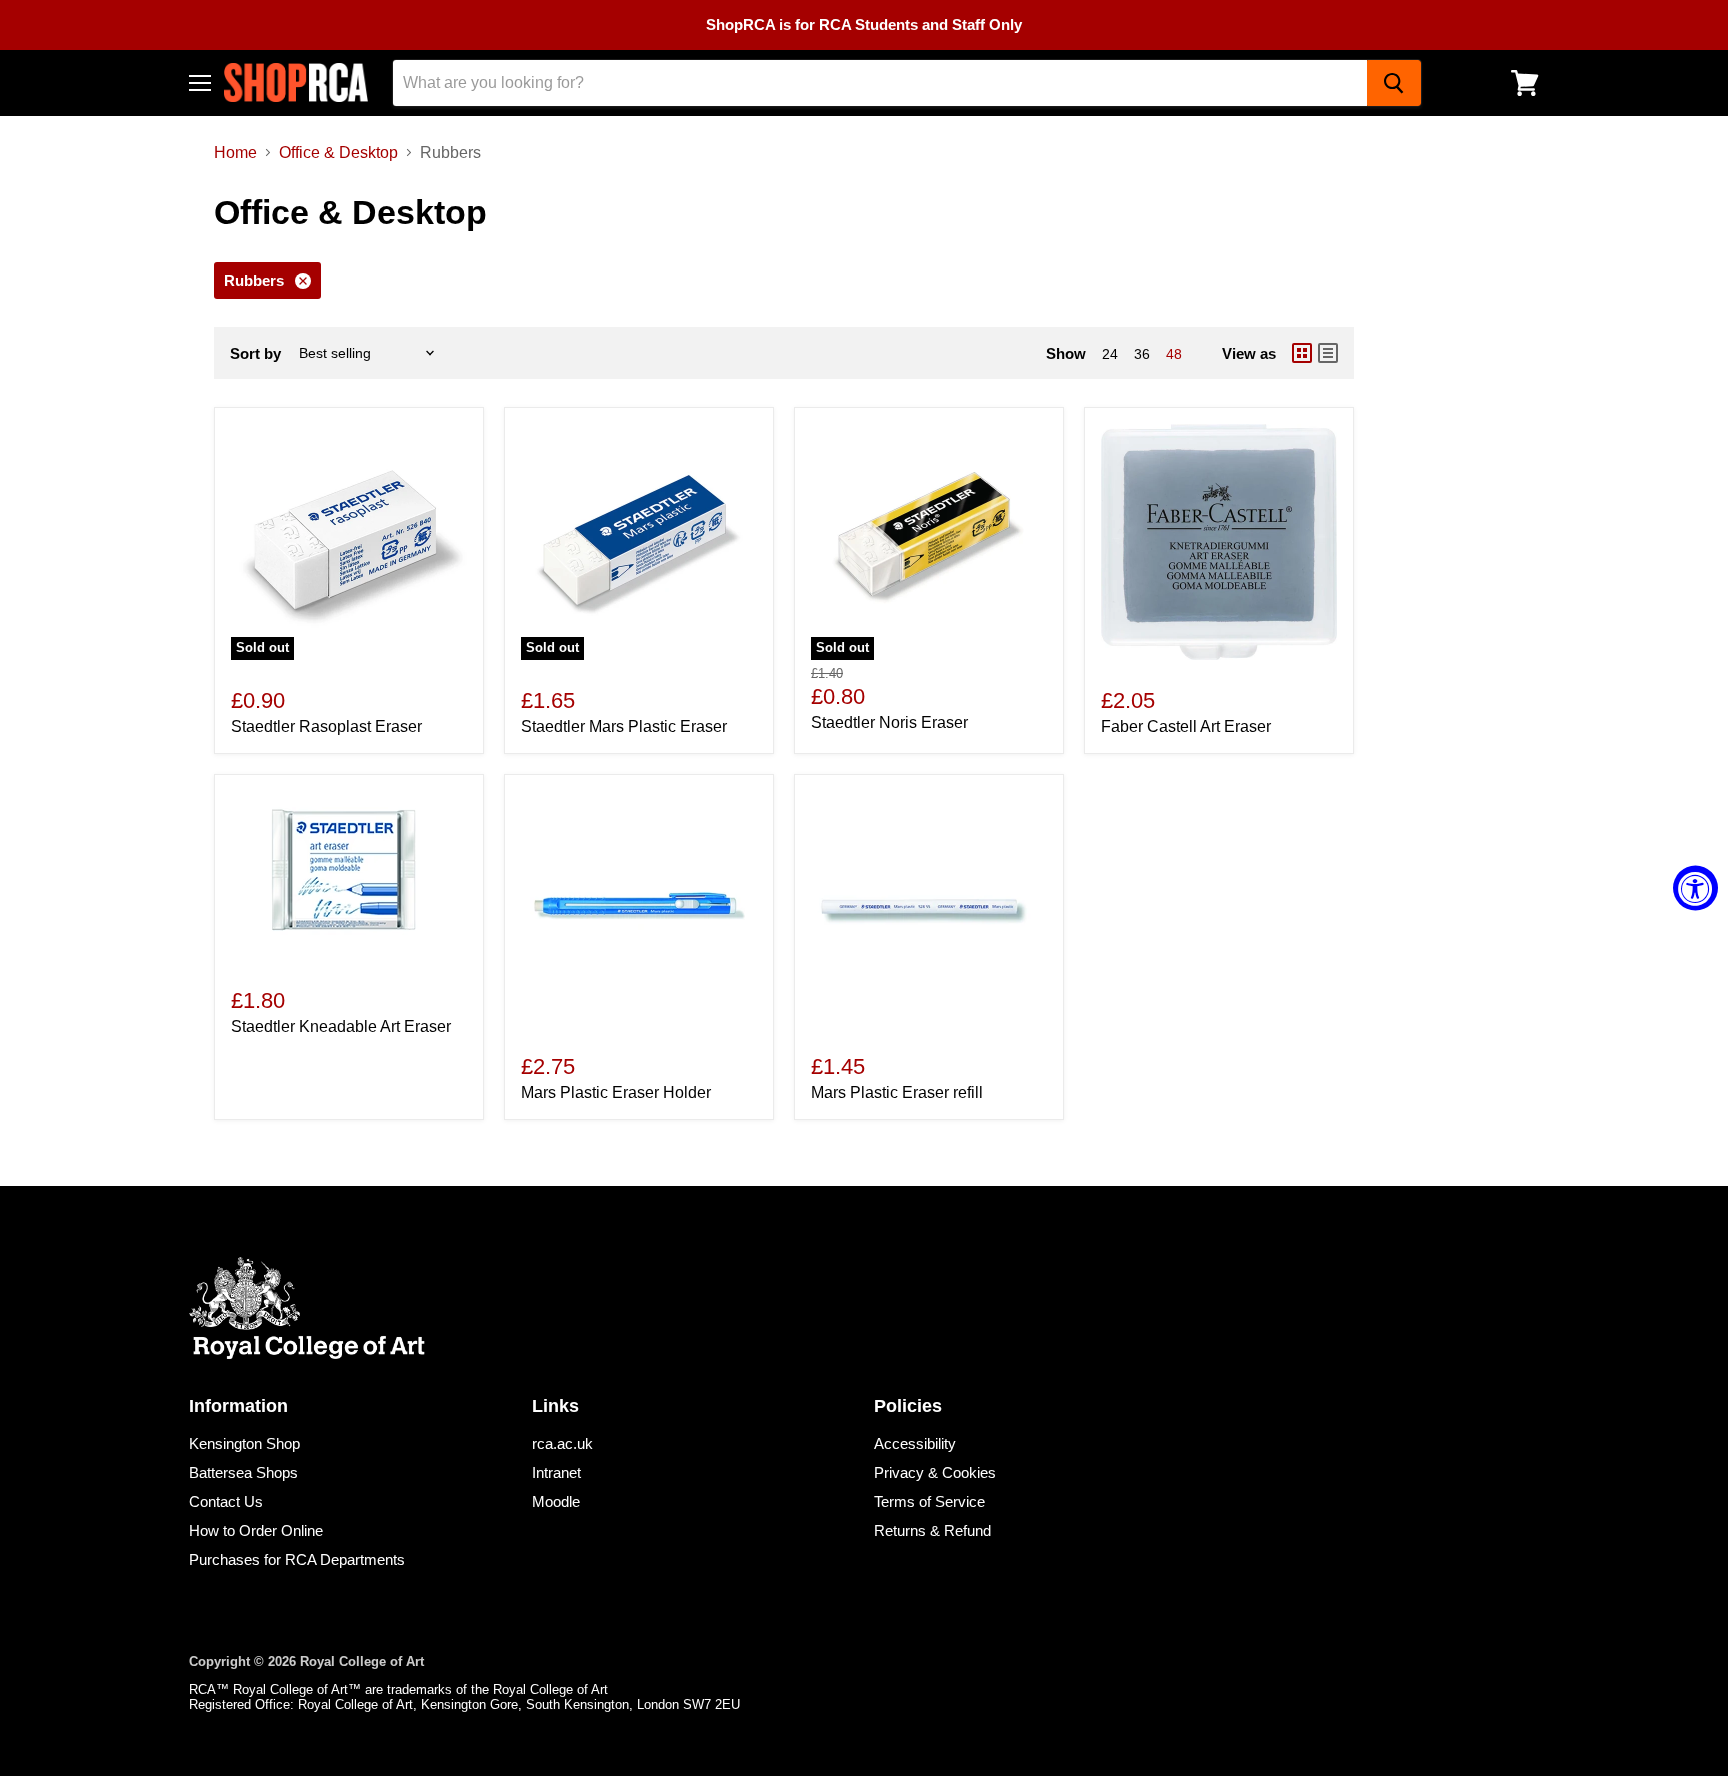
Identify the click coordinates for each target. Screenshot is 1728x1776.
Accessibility (915, 1443)
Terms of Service (929, 1501)
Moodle (556, 1501)
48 (1174, 354)
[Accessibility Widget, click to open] (1695, 888)
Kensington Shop (244, 1443)
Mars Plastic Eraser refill (897, 1092)
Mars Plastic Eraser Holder (616, 1092)
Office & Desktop (338, 152)
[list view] (1328, 353)
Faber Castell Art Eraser (1186, 726)
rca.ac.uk (562, 1443)
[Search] (1394, 83)
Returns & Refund (932, 1530)
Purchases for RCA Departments (297, 1559)
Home (235, 152)
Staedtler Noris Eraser (889, 722)
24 (1110, 354)
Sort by (255, 353)
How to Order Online (256, 1530)
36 (1142, 354)
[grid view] (1302, 353)
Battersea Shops (243, 1472)
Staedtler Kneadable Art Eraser (341, 1026)
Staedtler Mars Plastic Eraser (624, 726)
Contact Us (226, 1501)
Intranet (556, 1472)
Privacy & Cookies (935, 1472)
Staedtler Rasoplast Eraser (326, 726)
